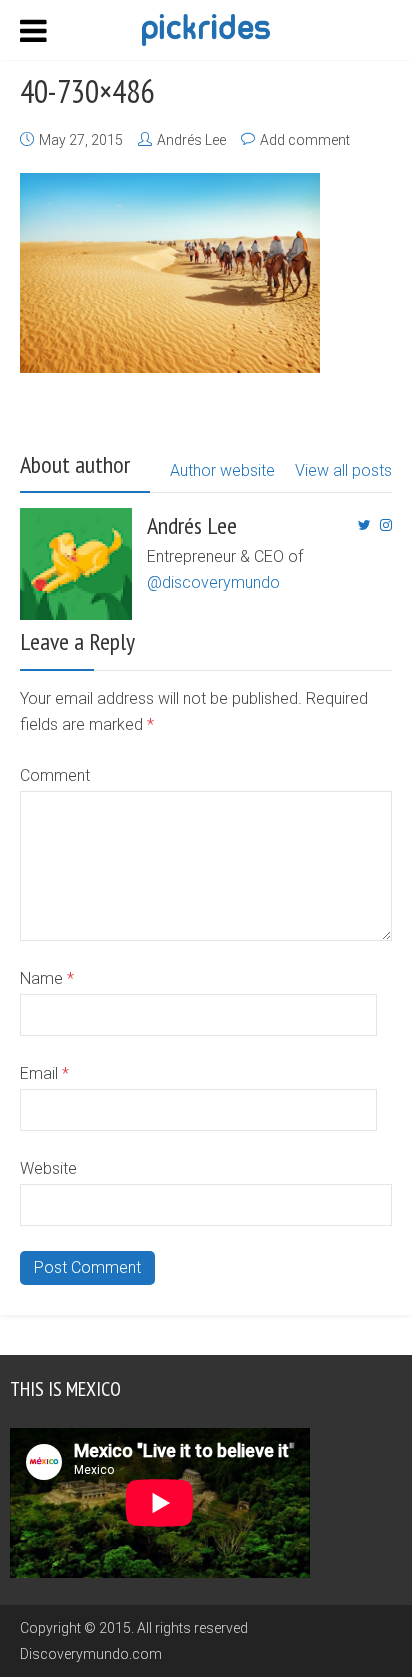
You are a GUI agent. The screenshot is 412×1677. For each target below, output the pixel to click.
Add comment (305, 140)
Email (44, 1073)
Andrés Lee (191, 140)
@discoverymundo (213, 582)
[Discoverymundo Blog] (205, 28)
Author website (222, 470)
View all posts (343, 470)
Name (47, 978)
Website (48, 1168)
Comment (55, 775)
